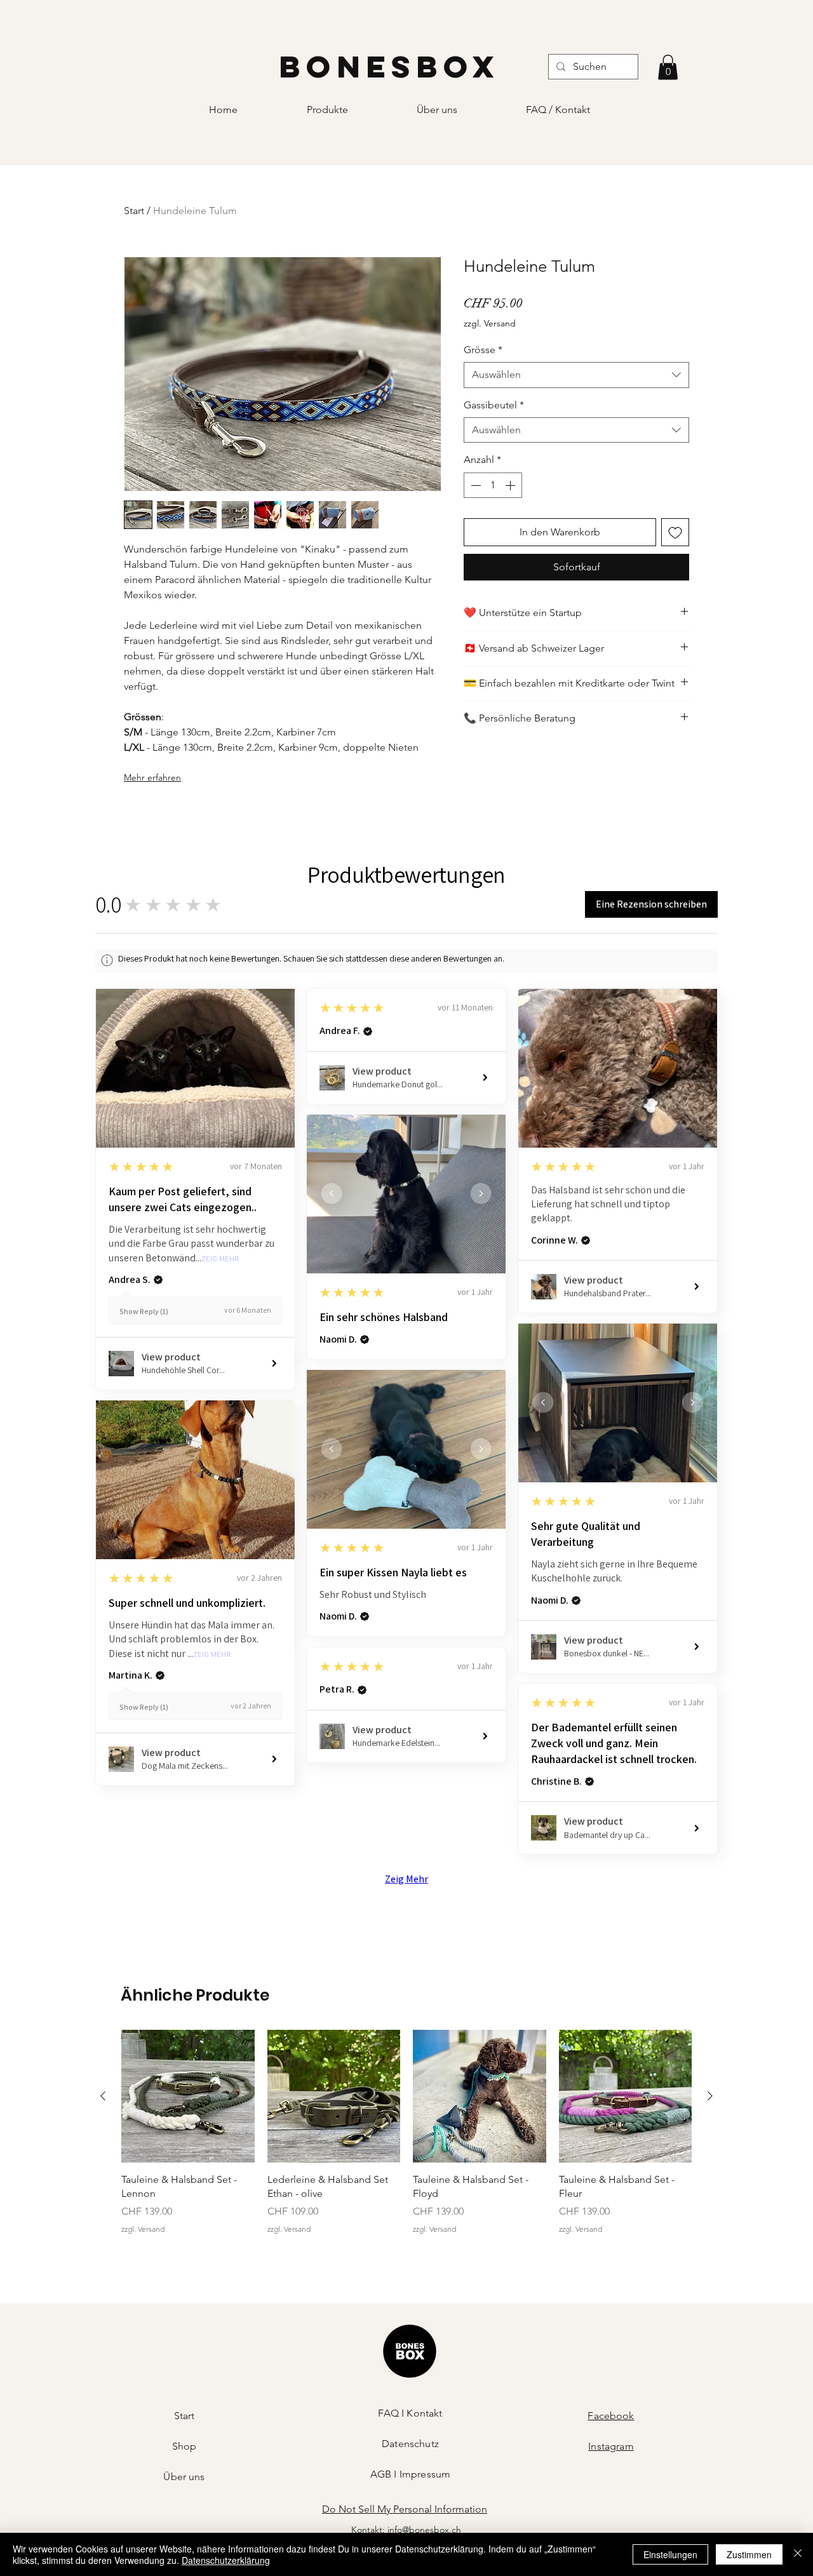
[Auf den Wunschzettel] (675, 532)
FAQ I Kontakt (410, 2413)
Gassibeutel (494, 405)
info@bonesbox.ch (424, 2530)
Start (134, 211)
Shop (185, 2446)
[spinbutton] (493, 485)
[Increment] (511, 485)
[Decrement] (474, 485)
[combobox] (576, 375)
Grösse (483, 350)
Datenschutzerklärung (226, 2560)
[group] (406, 2140)
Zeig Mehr (220, 1259)
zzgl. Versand (490, 323)
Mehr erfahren (152, 777)
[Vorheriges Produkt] (103, 2096)
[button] (668, 67)
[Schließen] (798, 2554)
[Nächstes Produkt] (710, 2096)
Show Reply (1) (144, 1311)
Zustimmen (749, 2554)
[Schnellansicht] (188, 2096)
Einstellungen (670, 2554)
